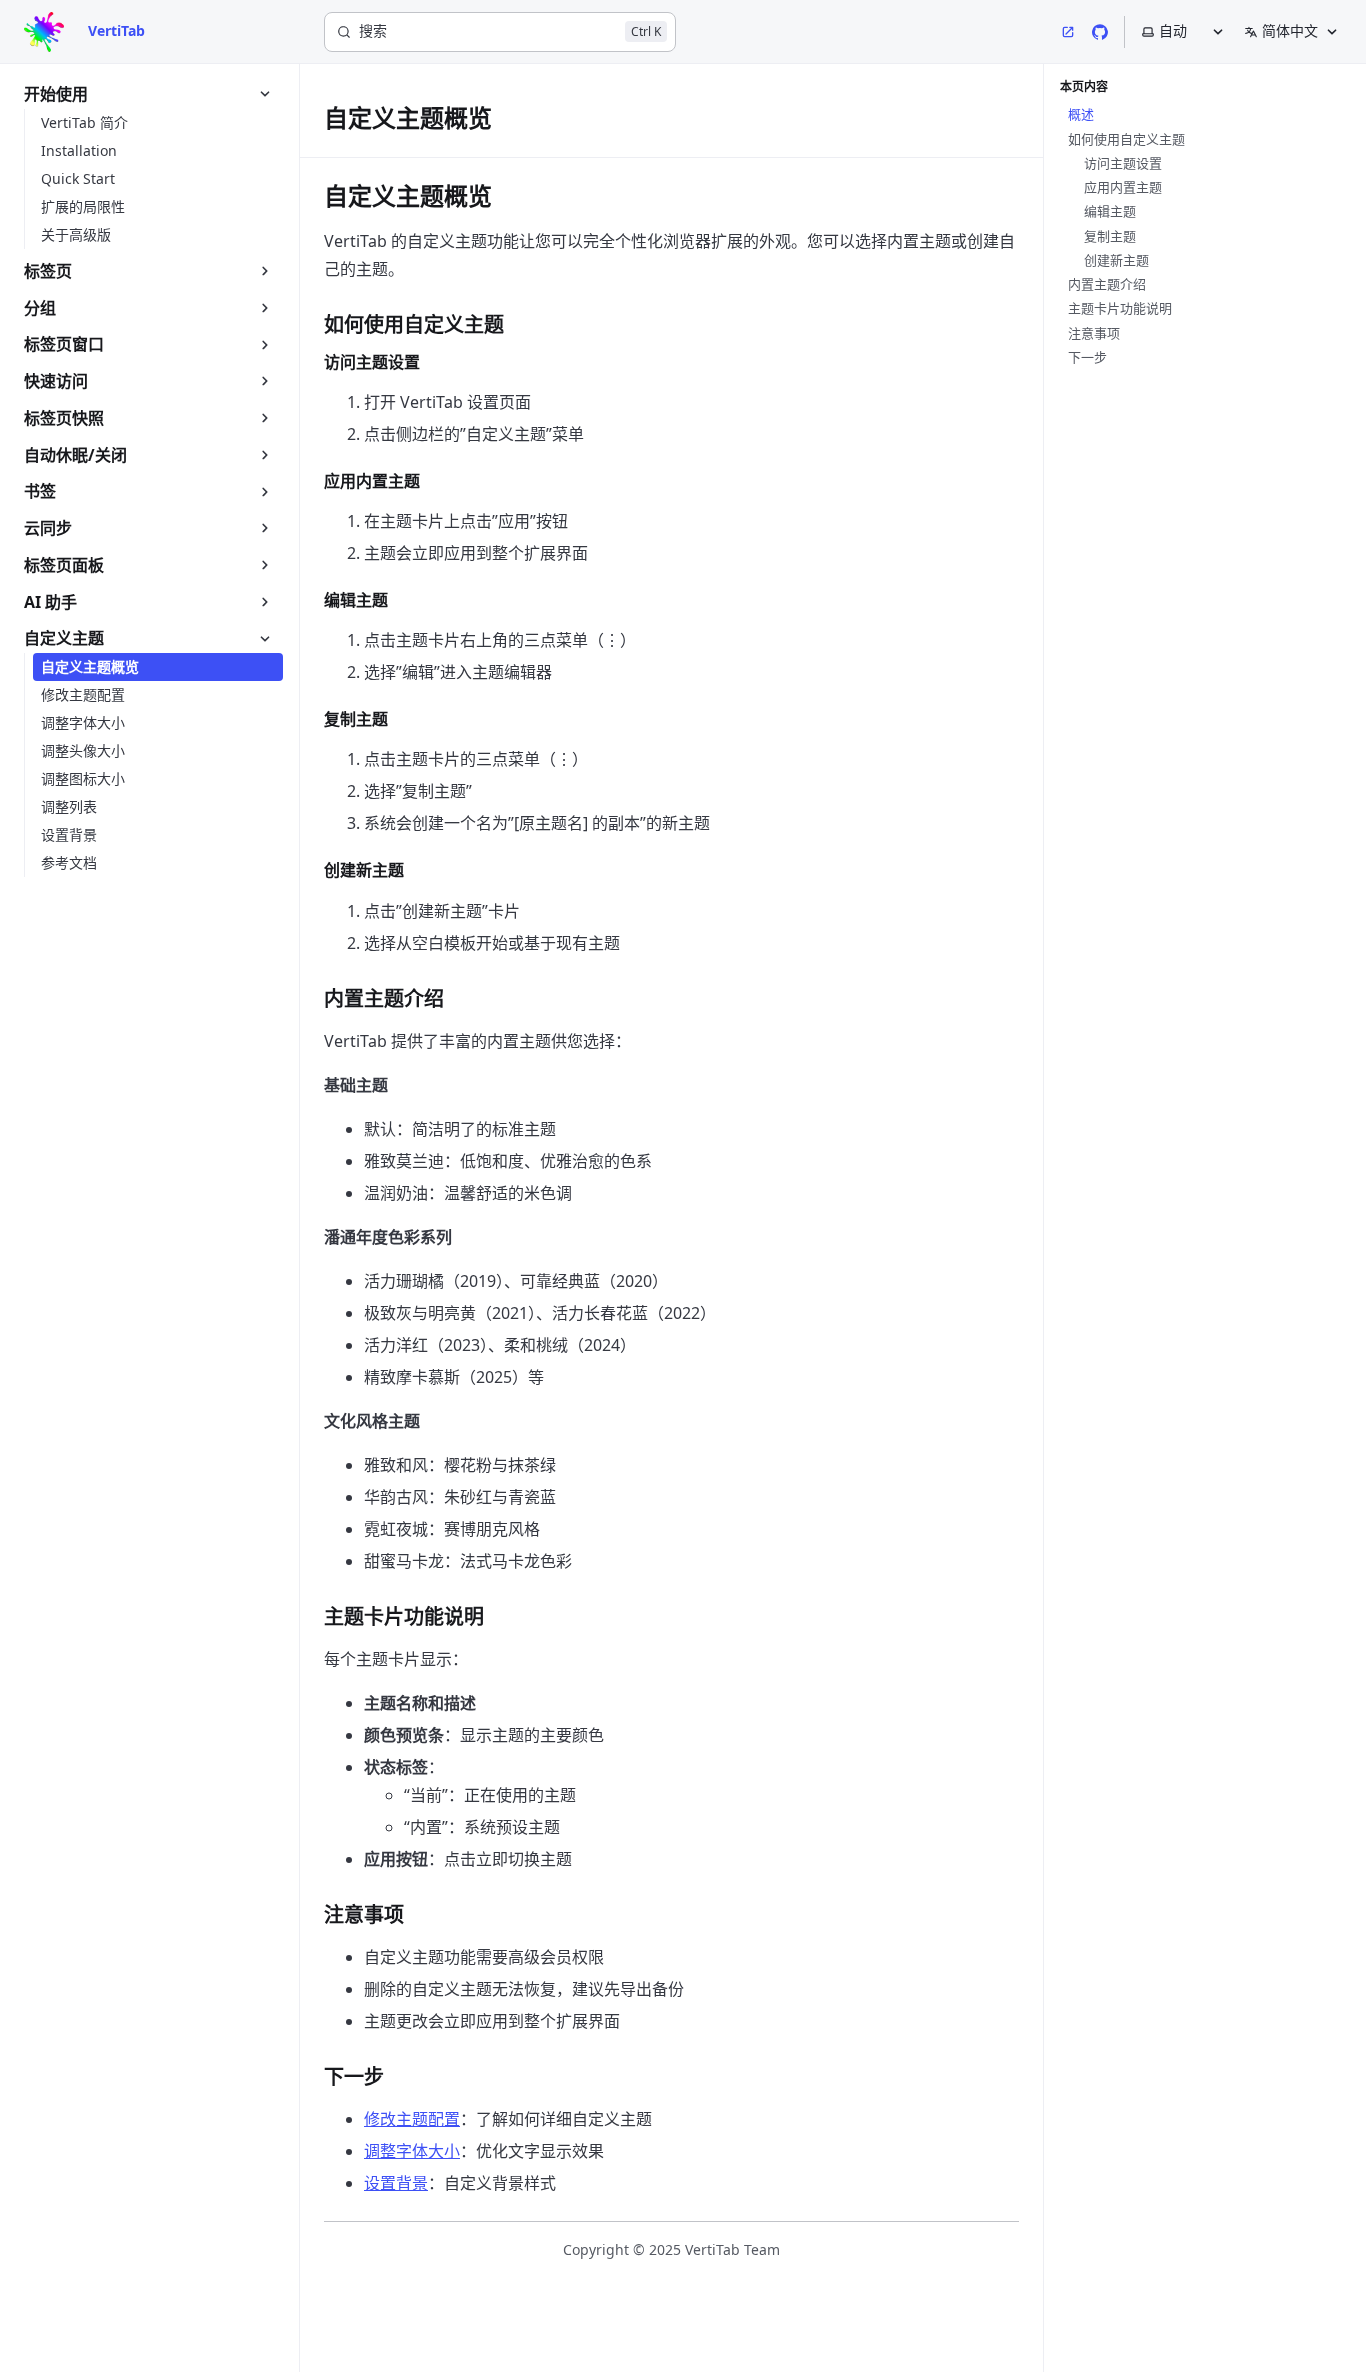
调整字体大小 (412, 2151)
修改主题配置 (412, 2119)
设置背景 (396, 2183)
